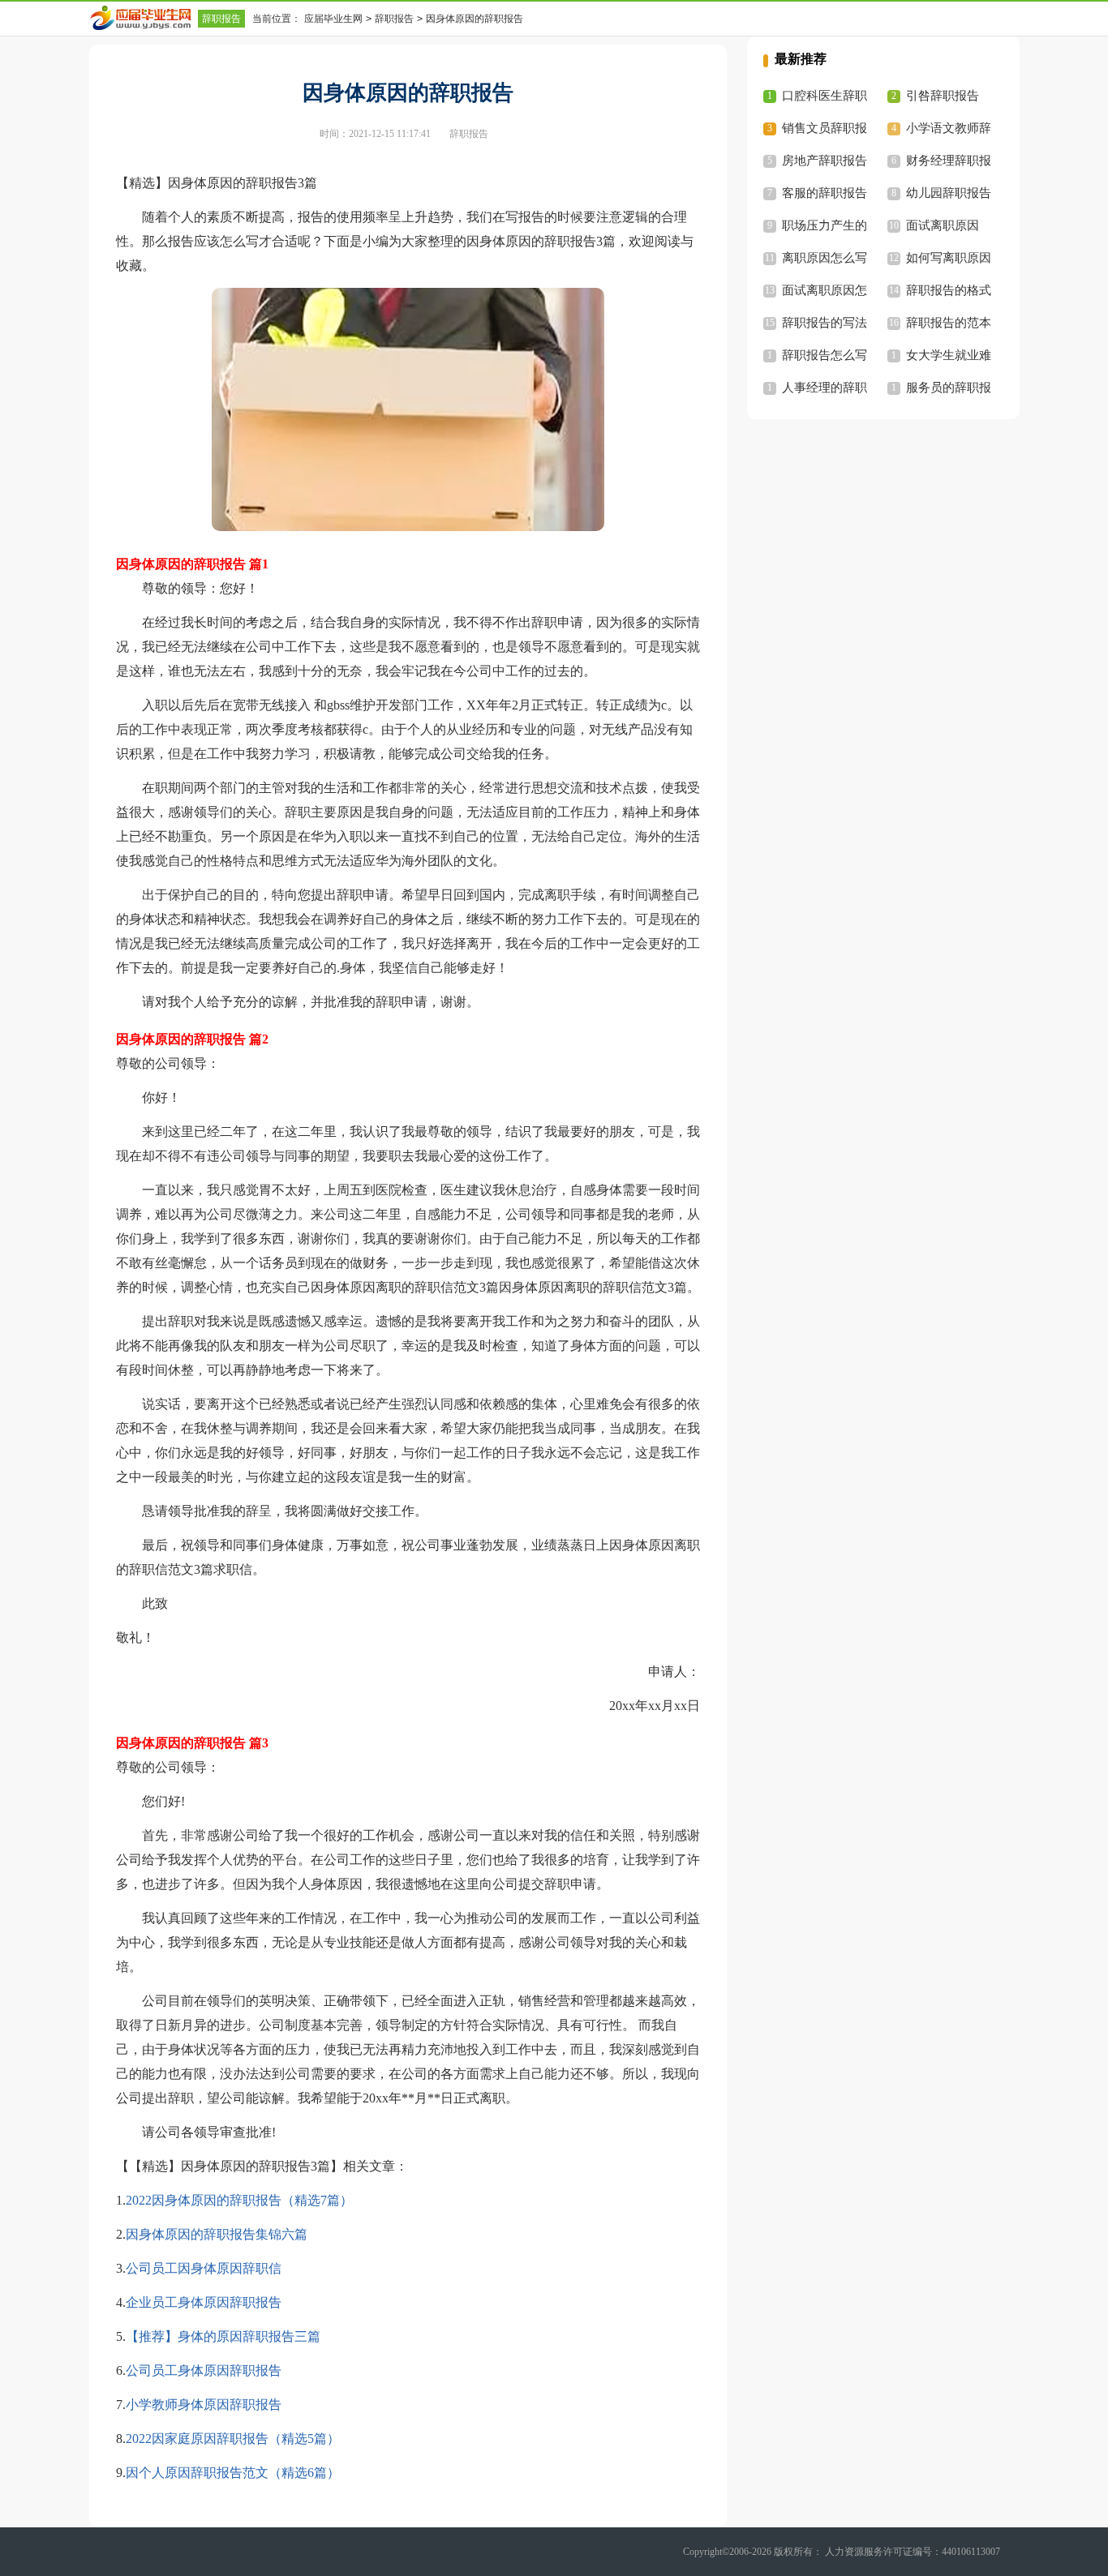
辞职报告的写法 (825, 323)
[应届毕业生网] (144, 18)
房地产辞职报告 (825, 161)
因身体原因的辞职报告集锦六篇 (217, 2234)
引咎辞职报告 (943, 96)
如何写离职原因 (949, 258)
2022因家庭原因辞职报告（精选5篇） (233, 2439)
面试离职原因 (943, 225)
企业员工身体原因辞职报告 (204, 2302)
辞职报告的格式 (949, 290)
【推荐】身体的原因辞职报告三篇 (223, 2336)
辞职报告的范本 (949, 323)
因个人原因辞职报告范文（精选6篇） (233, 2473)
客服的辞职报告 (825, 193)
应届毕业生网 (333, 19)
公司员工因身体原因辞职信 (204, 2268)
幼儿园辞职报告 (949, 193)
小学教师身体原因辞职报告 (204, 2405)
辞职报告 (221, 19)
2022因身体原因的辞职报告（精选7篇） (239, 2200)
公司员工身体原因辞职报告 (204, 2370)
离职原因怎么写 (825, 258)
